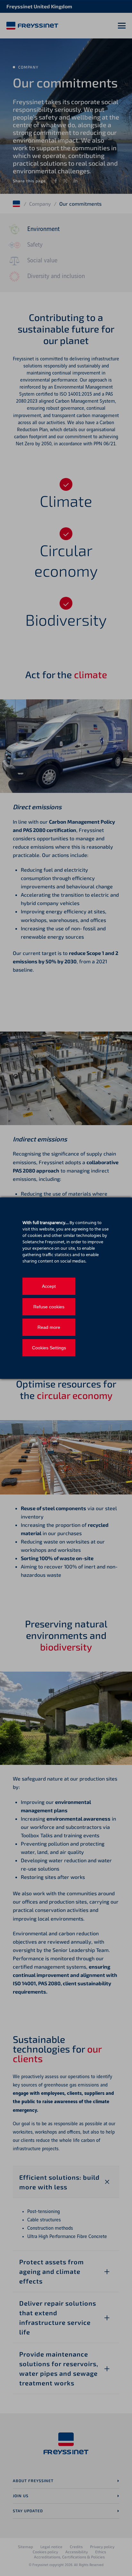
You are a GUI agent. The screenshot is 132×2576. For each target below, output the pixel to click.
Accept (49, 1286)
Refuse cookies (49, 1307)
